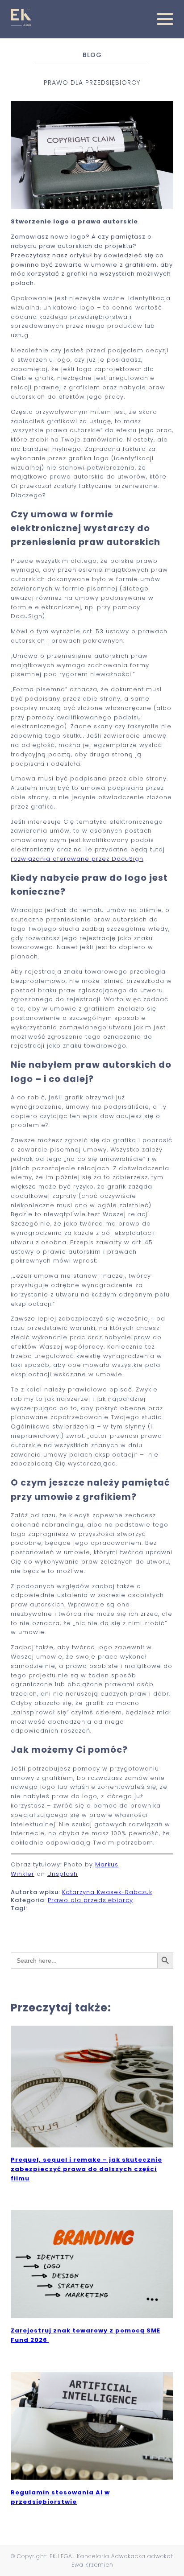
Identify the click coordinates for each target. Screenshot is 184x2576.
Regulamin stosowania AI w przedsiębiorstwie (60, 2497)
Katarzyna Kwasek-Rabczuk (107, 1892)
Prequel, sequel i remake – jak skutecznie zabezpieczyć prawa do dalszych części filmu (86, 2169)
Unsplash (63, 1874)
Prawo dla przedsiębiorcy (90, 1900)
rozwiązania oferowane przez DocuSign (77, 859)
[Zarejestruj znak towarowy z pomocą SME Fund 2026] (92, 2316)
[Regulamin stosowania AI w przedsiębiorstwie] (92, 2477)
